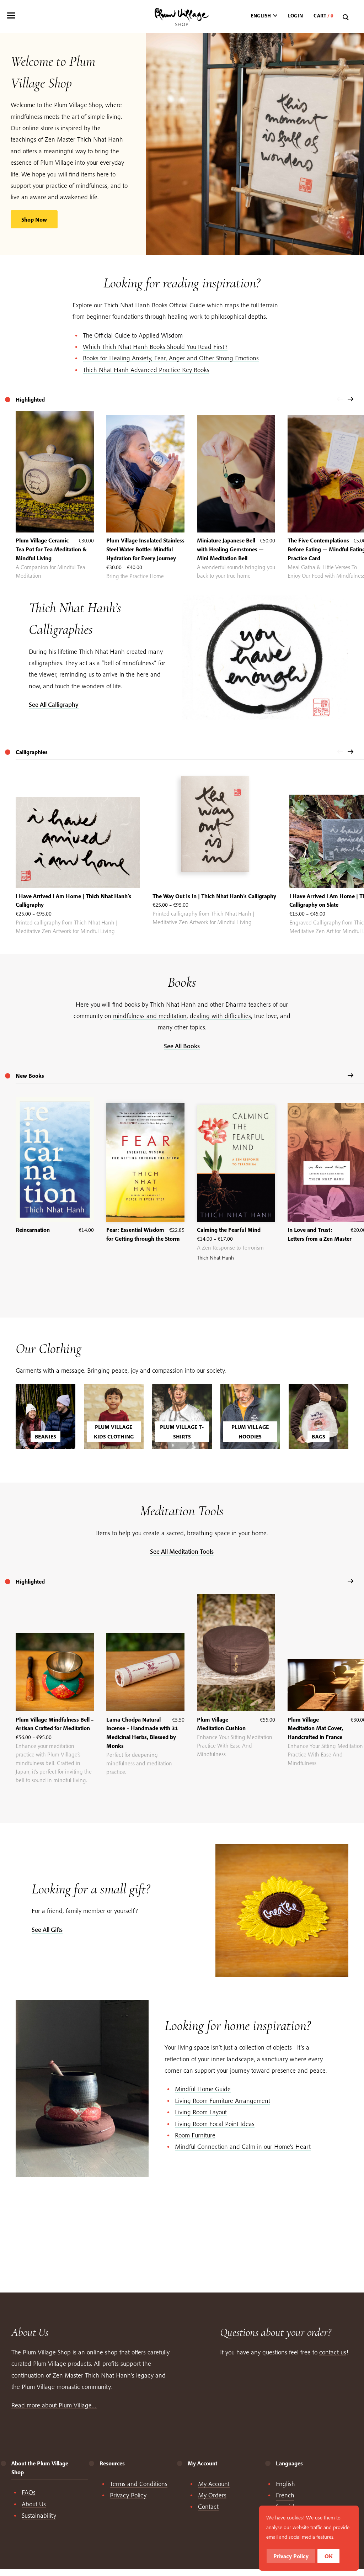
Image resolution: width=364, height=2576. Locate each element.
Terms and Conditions (139, 2484)
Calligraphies (32, 752)
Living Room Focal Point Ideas (215, 2124)
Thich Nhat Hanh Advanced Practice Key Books (146, 370)
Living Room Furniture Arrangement (223, 2101)
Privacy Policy (128, 2495)
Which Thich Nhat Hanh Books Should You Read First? (155, 347)
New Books (30, 1076)
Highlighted (30, 1581)
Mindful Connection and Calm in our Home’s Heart (243, 2146)
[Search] (347, 18)
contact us (333, 2352)
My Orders (212, 2495)
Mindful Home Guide (203, 2089)
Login (295, 16)
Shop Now (34, 219)
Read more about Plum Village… (54, 2405)
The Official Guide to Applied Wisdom (133, 335)
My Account (214, 2484)
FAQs (29, 2492)
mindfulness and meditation (150, 1016)
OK (329, 2556)
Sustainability (39, 2515)
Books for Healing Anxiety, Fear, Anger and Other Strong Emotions (171, 358)
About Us (34, 2504)
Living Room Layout (201, 2112)
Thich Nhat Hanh (215, 1258)
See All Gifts (47, 1930)
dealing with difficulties (220, 1016)
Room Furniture (195, 2135)
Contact (208, 2506)
